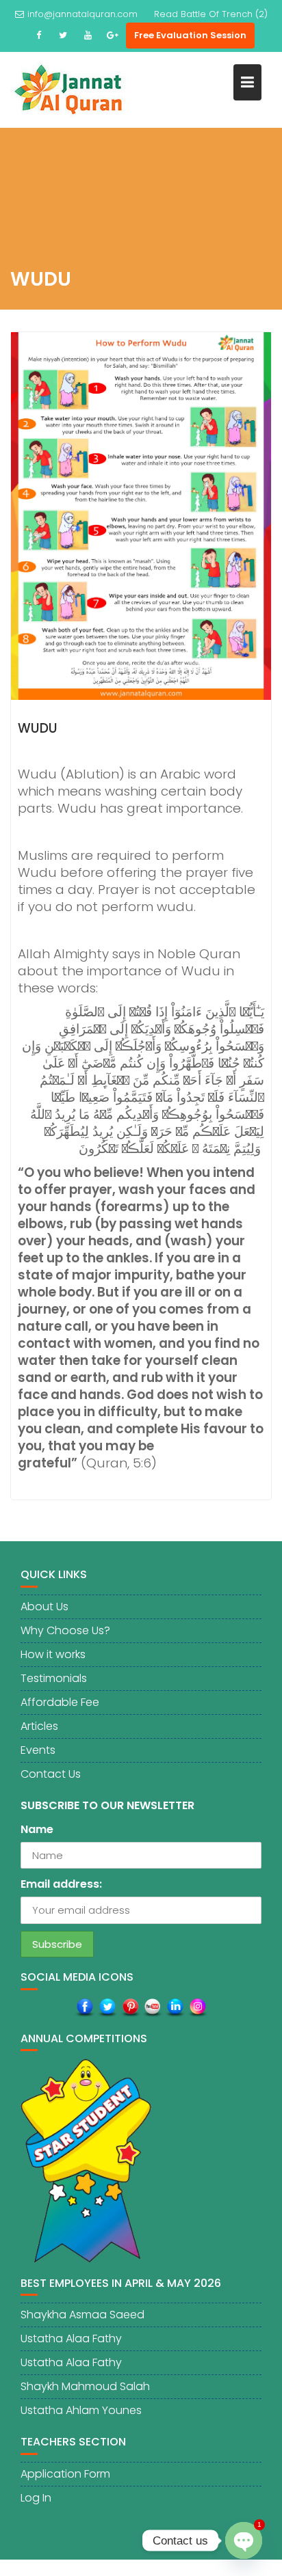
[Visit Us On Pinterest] (130, 2007)
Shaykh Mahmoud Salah (85, 2386)
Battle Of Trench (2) (224, 14)
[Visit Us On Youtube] (152, 2007)
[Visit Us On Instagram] (197, 2007)
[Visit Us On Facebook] (85, 2007)
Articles (39, 1726)
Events (38, 1750)
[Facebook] (38, 36)
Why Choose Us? (65, 1630)
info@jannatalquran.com (82, 14)
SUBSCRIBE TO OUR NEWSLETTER (107, 1805)
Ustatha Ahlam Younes (81, 2410)
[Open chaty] (244, 2540)
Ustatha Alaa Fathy (71, 2338)
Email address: (61, 1884)
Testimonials (54, 1678)
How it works (53, 1654)
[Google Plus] (112, 36)
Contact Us (51, 1774)
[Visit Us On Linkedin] (175, 2007)
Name (37, 1829)
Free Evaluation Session (190, 35)
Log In (36, 2498)
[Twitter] (63, 36)
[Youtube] (88, 36)
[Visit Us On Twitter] (107, 2007)
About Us (44, 1606)
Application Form (65, 2474)
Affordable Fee (60, 1702)
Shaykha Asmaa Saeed (82, 2315)
